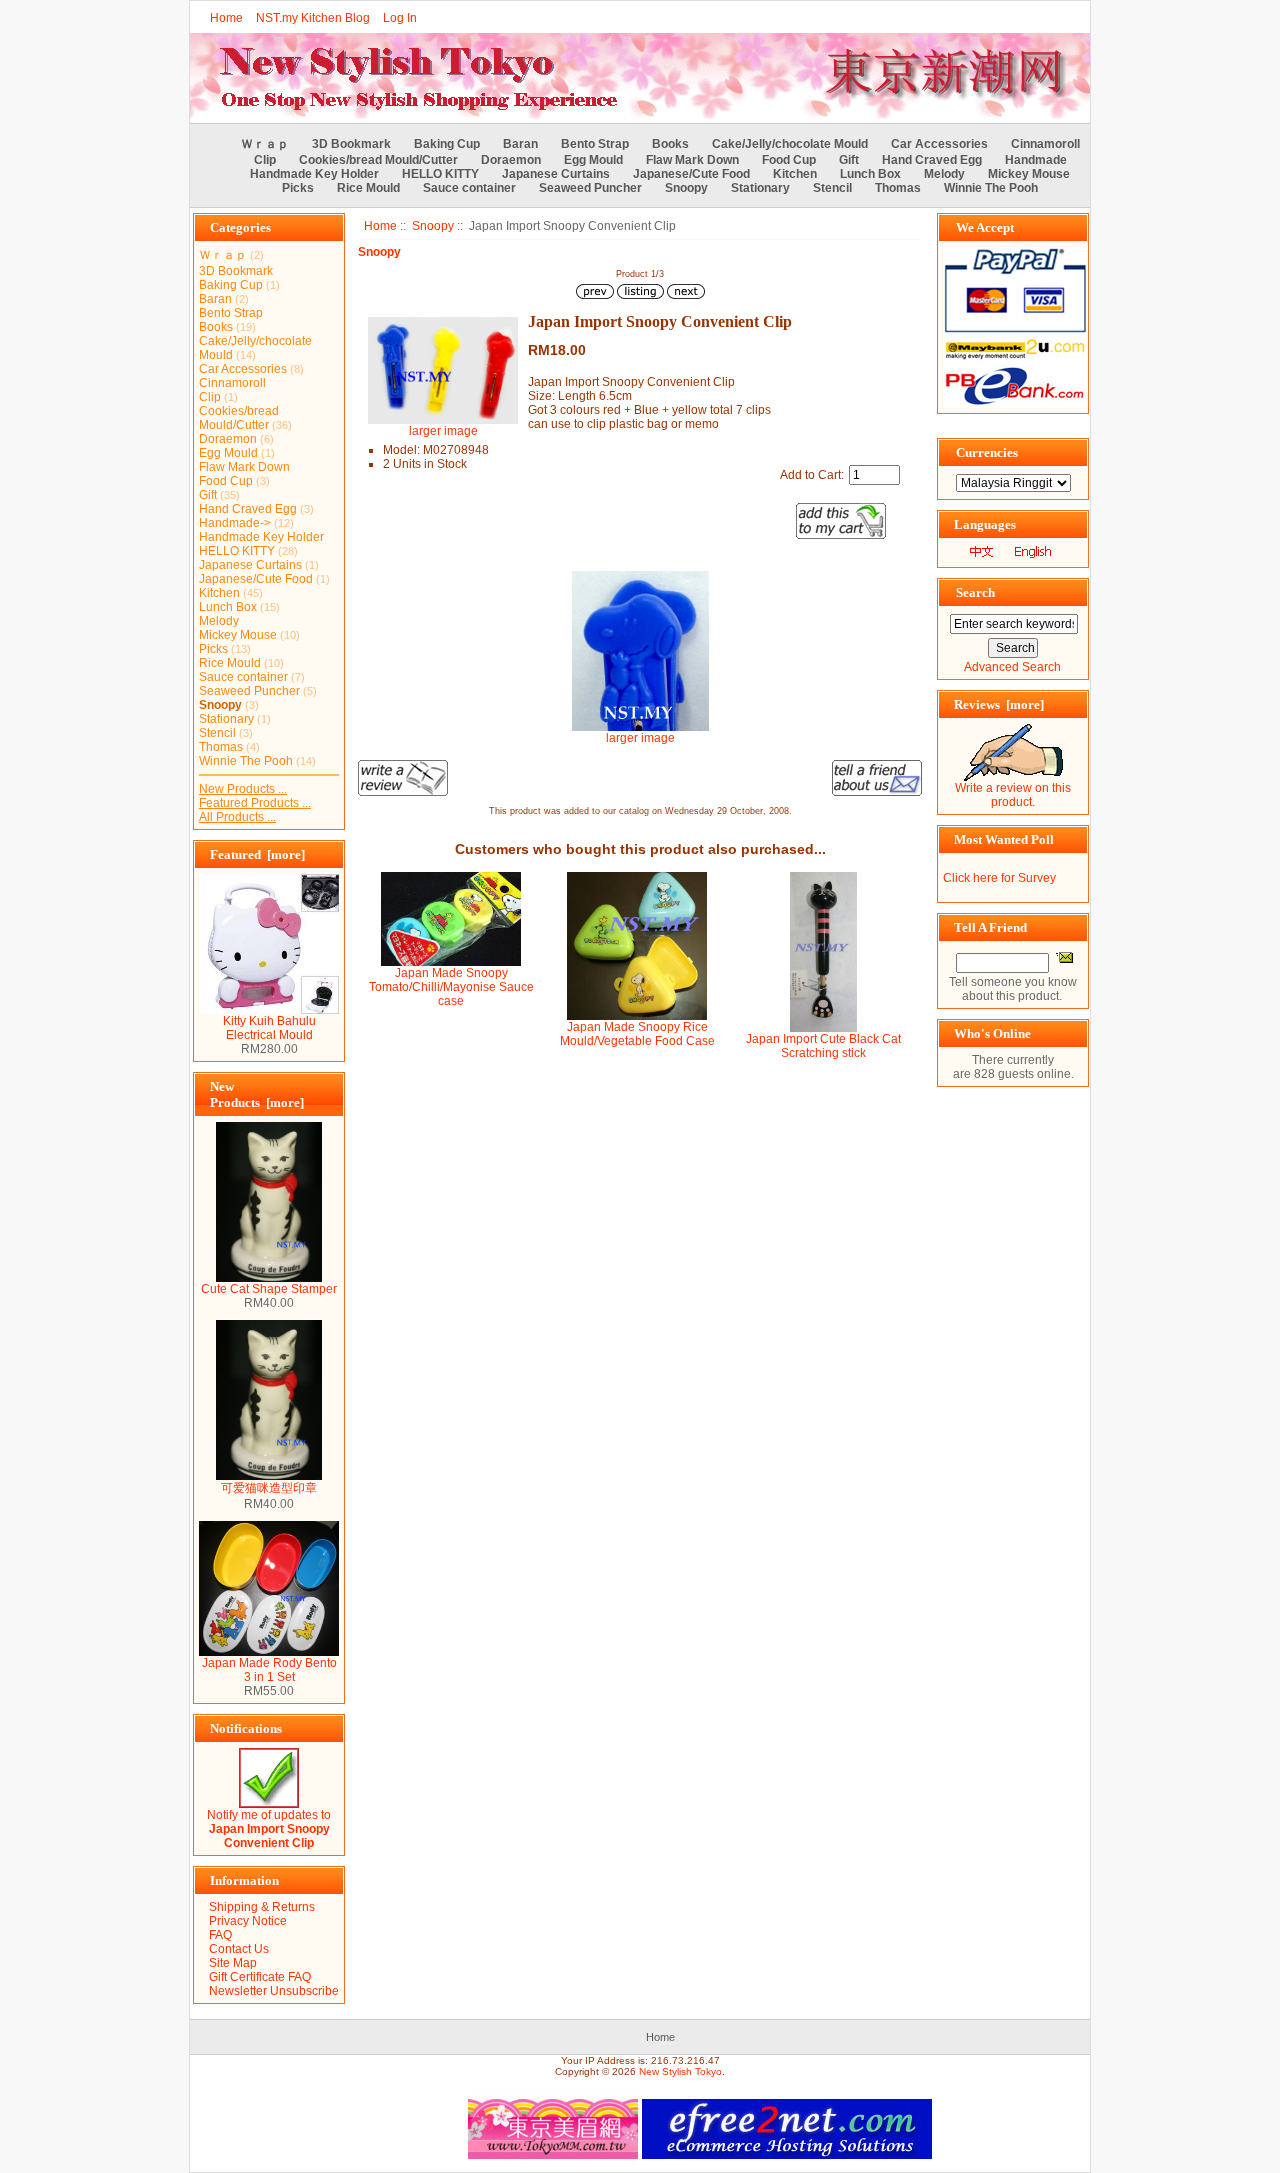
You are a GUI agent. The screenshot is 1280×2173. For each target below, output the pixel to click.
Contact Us (239, 1949)
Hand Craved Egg (932, 160)
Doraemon (511, 160)
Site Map (233, 1963)
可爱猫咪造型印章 (269, 1488)
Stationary (760, 188)
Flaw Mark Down (692, 160)
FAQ (220, 1935)
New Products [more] (257, 1094)
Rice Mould (368, 188)
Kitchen (795, 174)
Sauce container (469, 188)
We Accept (985, 227)
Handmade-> (235, 523)
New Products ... (243, 789)
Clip (265, 160)
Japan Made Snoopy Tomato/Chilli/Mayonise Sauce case (451, 987)
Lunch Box (870, 174)
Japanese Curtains (556, 174)
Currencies (987, 452)
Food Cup (789, 160)
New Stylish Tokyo (680, 2071)
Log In (400, 18)
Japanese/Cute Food (691, 174)
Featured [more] (257, 854)
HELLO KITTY (440, 174)
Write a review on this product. (1013, 795)
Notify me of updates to (269, 1829)
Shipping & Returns (262, 1907)
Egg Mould (593, 160)
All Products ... (237, 817)
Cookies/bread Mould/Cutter (378, 160)
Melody (944, 174)
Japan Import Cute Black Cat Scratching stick (823, 1046)
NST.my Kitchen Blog (313, 18)
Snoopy (433, 226)
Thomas (898, 188)
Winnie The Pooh (991, 188)
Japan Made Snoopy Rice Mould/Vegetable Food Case (637, 1034)
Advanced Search (1012, 667)
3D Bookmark (351, 144)
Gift (849, 160)
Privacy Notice (248, 1921)
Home (226, 18)
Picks (298, 188)
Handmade (1036, 160)
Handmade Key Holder (314, 174)
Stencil (832, 188)
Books (670, 144)
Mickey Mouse (1029, 174)
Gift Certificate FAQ (260, 1977)
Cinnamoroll (1045, 144)
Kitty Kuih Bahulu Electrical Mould (269, 1028)
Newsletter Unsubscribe (274, 1991)
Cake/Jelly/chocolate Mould (790, 144)
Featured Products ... (255, 803)
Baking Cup (447, 144)
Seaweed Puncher (590, 188)
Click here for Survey (999, 878)
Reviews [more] (999, 704)
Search (975, 592)
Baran (520, 144)
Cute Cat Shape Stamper (269, 1289)
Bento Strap (595, 144)
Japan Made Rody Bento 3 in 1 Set (269, 1670)
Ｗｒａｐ (265, 144)
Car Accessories (939, 144)
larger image (640, 738)
